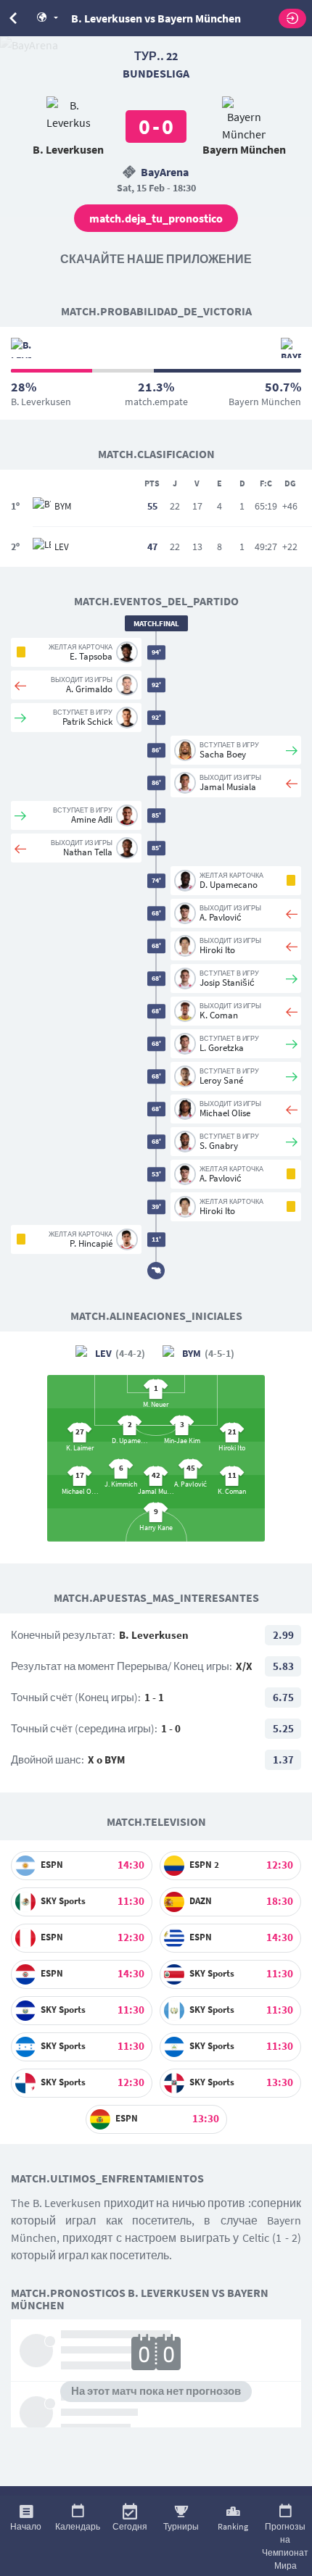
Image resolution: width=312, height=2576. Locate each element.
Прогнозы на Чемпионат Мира (285, 2546)
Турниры (181, 2526)
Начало (26, 2526)
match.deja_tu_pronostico (156, 218)
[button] (53, 18)
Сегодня (130, 2526)
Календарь (78, 2526)
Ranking (233, 2526)
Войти (292, 18)
